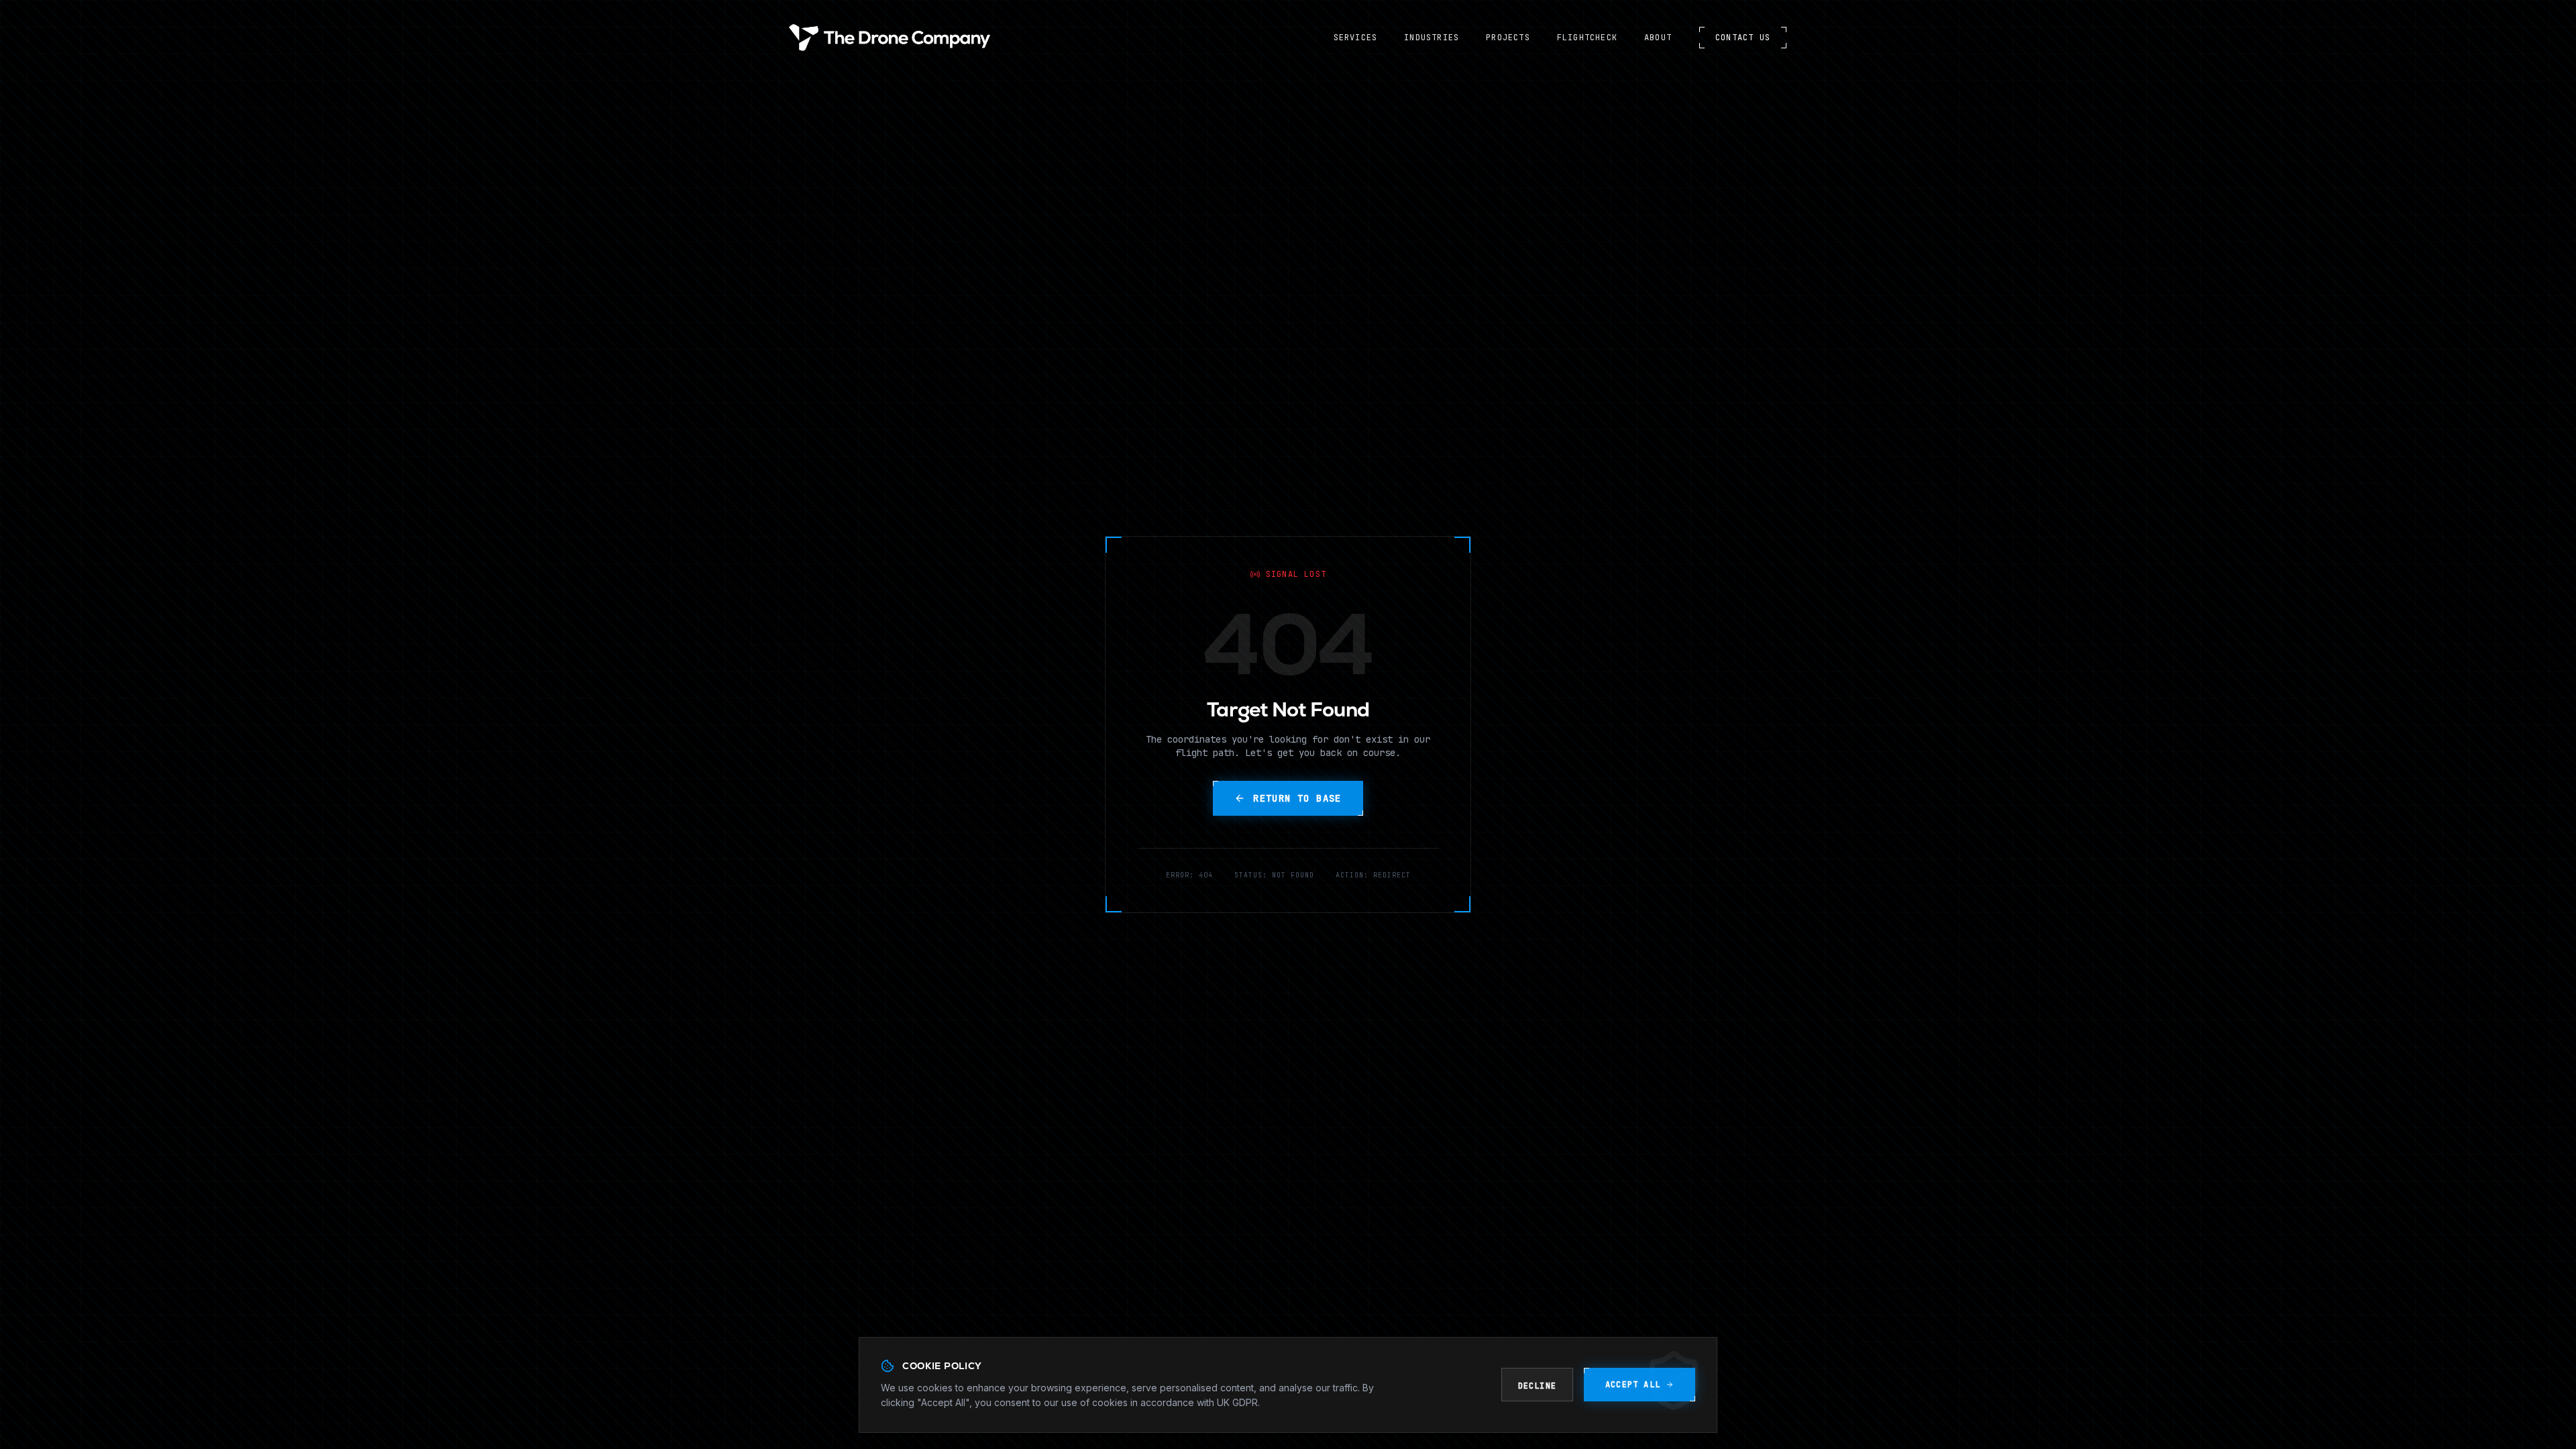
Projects (1508, 38)
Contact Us (1743, 38)
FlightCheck (1587, 38)
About (1658, 38)
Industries (1432, 38)
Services (1356, 38)
